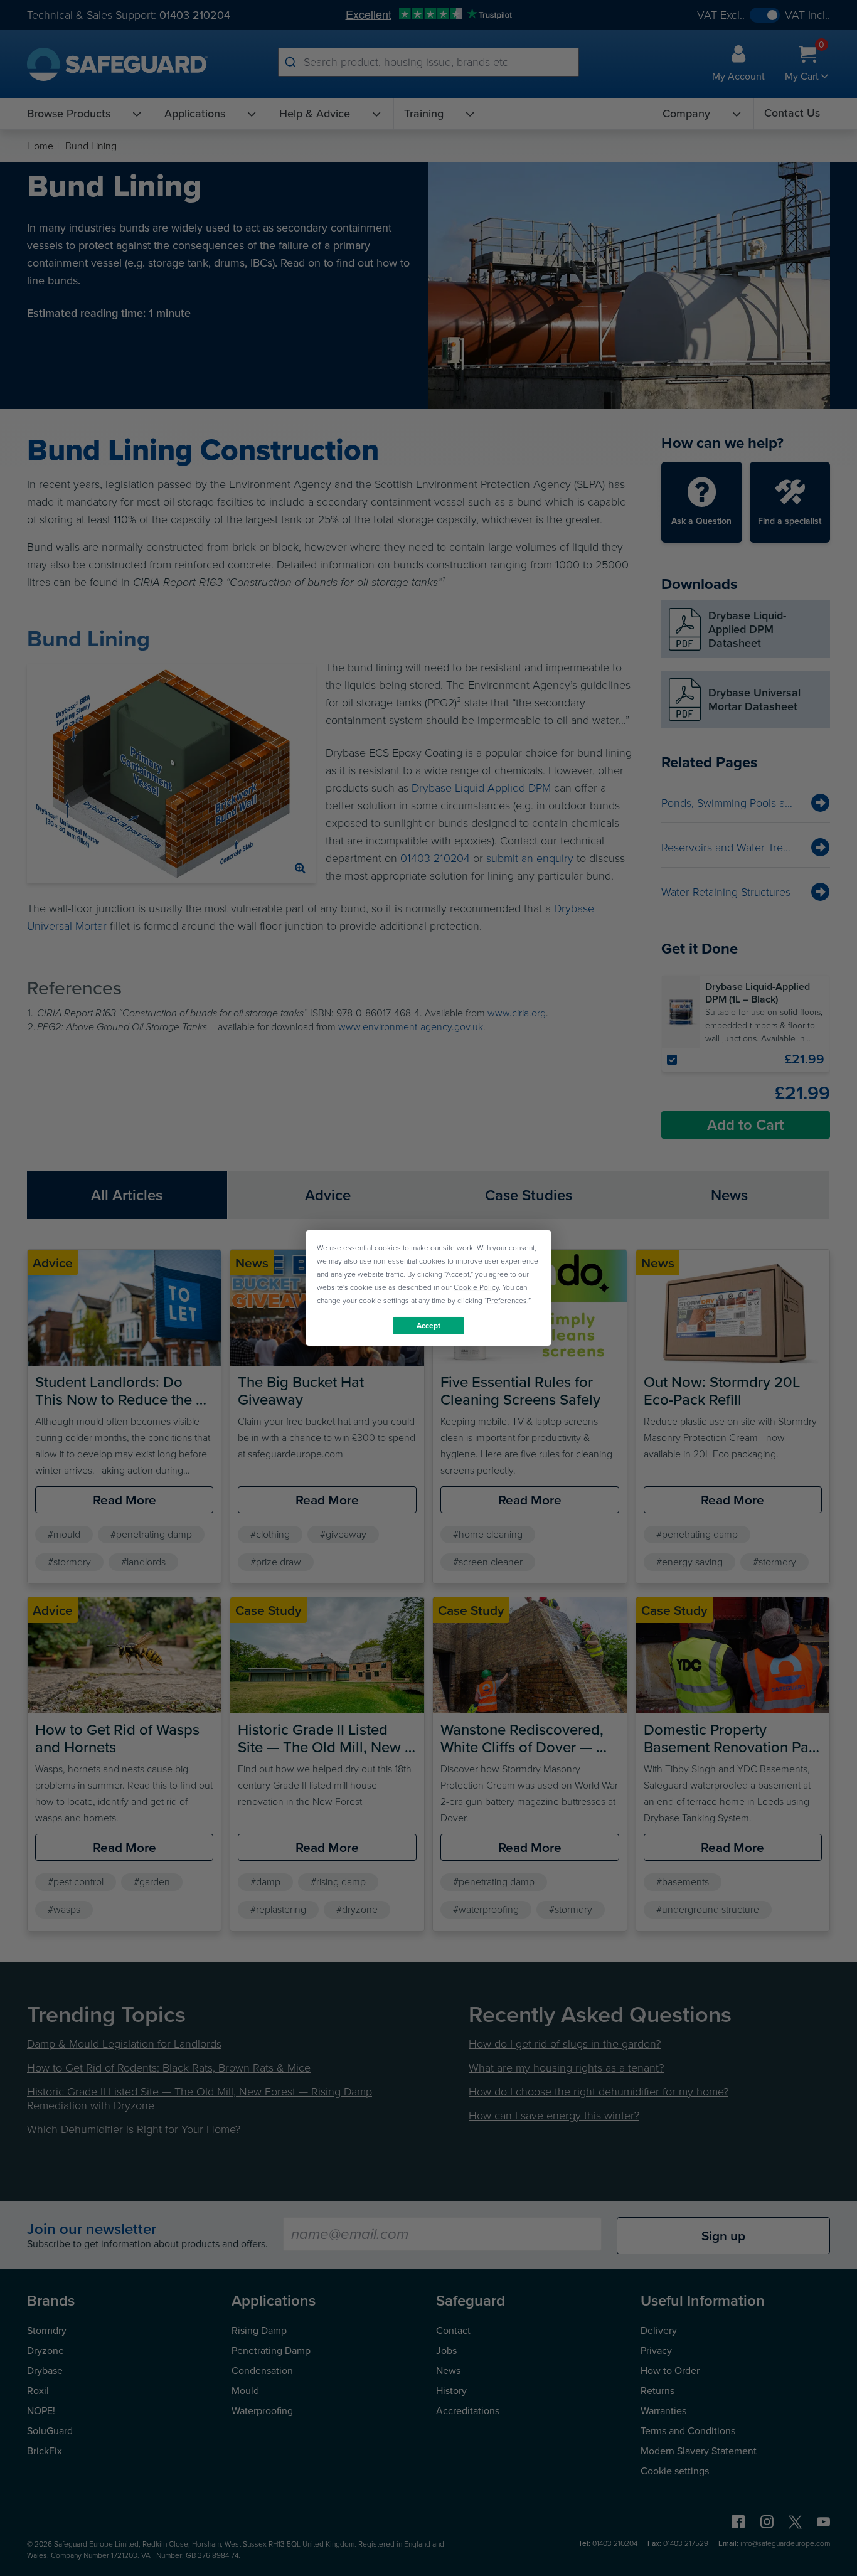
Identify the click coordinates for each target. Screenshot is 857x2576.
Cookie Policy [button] (476, 1287)
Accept (428, 1326)
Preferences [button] (507, 1301)
